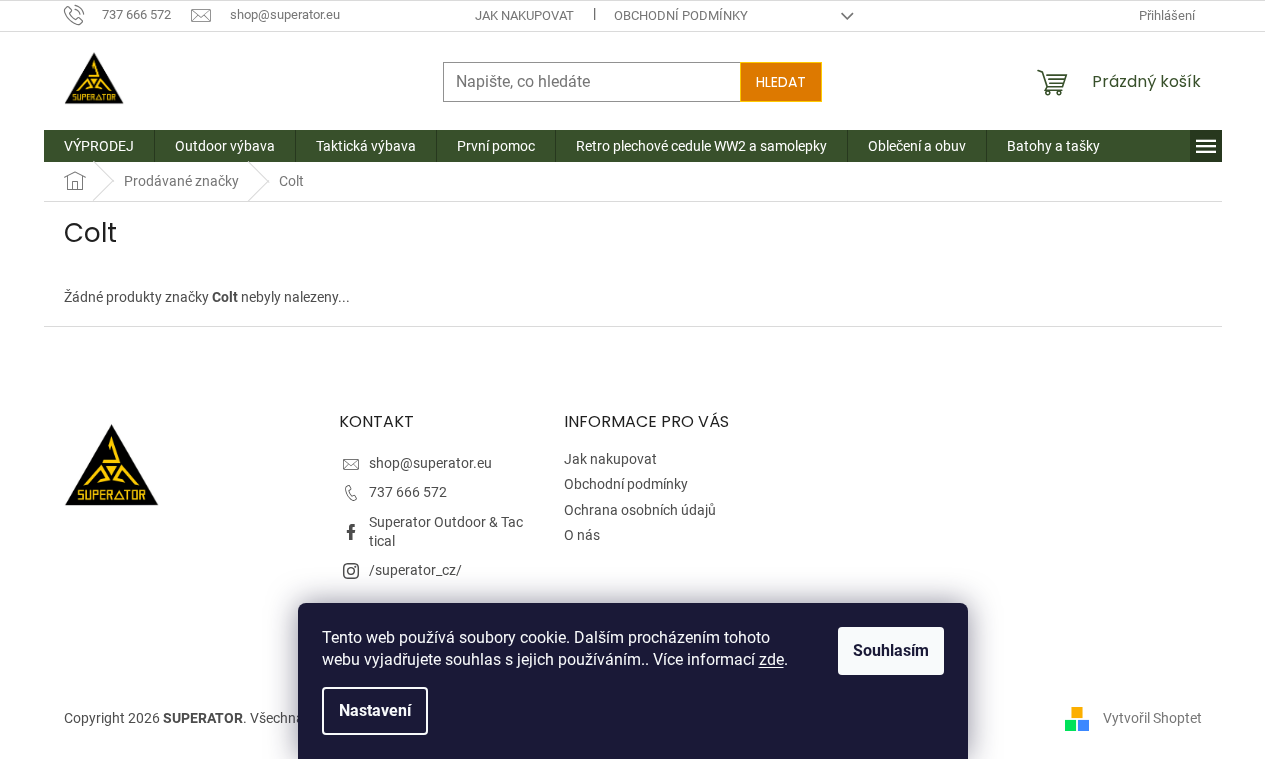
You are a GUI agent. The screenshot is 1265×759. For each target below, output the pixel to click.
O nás (582, 535)
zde (771, 659)
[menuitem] (99, 146)
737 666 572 (408, 492)
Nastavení (375, 710)
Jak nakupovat (524, 15)
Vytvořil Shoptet (1152, 717)
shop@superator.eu (430, 463)
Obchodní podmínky (681, 15)
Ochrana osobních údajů (640, 510)
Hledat (781, 82)
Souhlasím (891, 650)
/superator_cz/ (415, 570)
